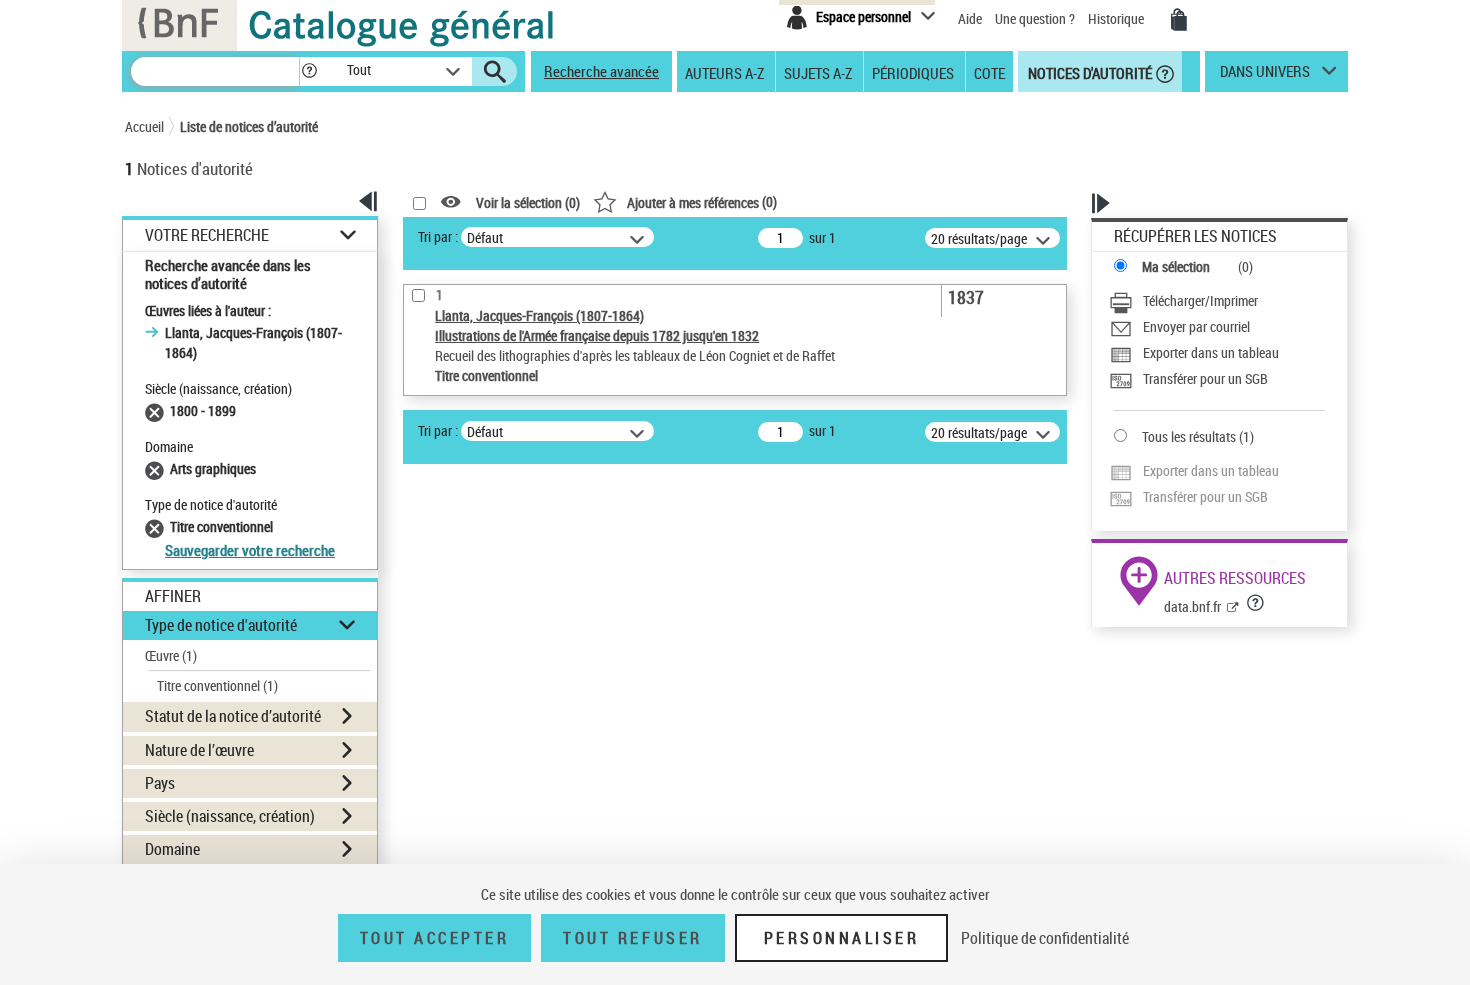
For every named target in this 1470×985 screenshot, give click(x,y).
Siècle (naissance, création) (230, 816)
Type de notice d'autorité (221, 625)
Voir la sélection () (528, 202)
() (702, 201)
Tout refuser (632, 938)
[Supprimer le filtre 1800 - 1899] (157, 410)
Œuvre (171, 655)
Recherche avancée (601, 71)
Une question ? (1036, 18)
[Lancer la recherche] (495, 72)
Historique (1117, 18)
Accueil (144, 126)
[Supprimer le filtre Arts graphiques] (157, 468)
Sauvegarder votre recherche (250, 550)
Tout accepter (435, 938)
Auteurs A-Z (724, 72)
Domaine (172, 849)
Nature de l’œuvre (199, 750)
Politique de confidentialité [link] (1045, 938)
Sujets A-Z (818, 72)
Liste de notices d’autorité (249, 126)
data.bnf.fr (1192, 606)
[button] (309, 71)
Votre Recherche (207, 235)
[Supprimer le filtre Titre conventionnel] (157, 526)
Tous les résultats (1189, 436)
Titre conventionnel (217, 685)
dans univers (1265, 76)
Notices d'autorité (1088, 72)
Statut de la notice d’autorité (233, 716)
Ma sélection (1176, 266)
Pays (160, 783)
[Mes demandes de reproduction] (1179, 20)
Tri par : (438, 236)
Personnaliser (842, 938)
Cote (989, 72)
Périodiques (913, 72)
